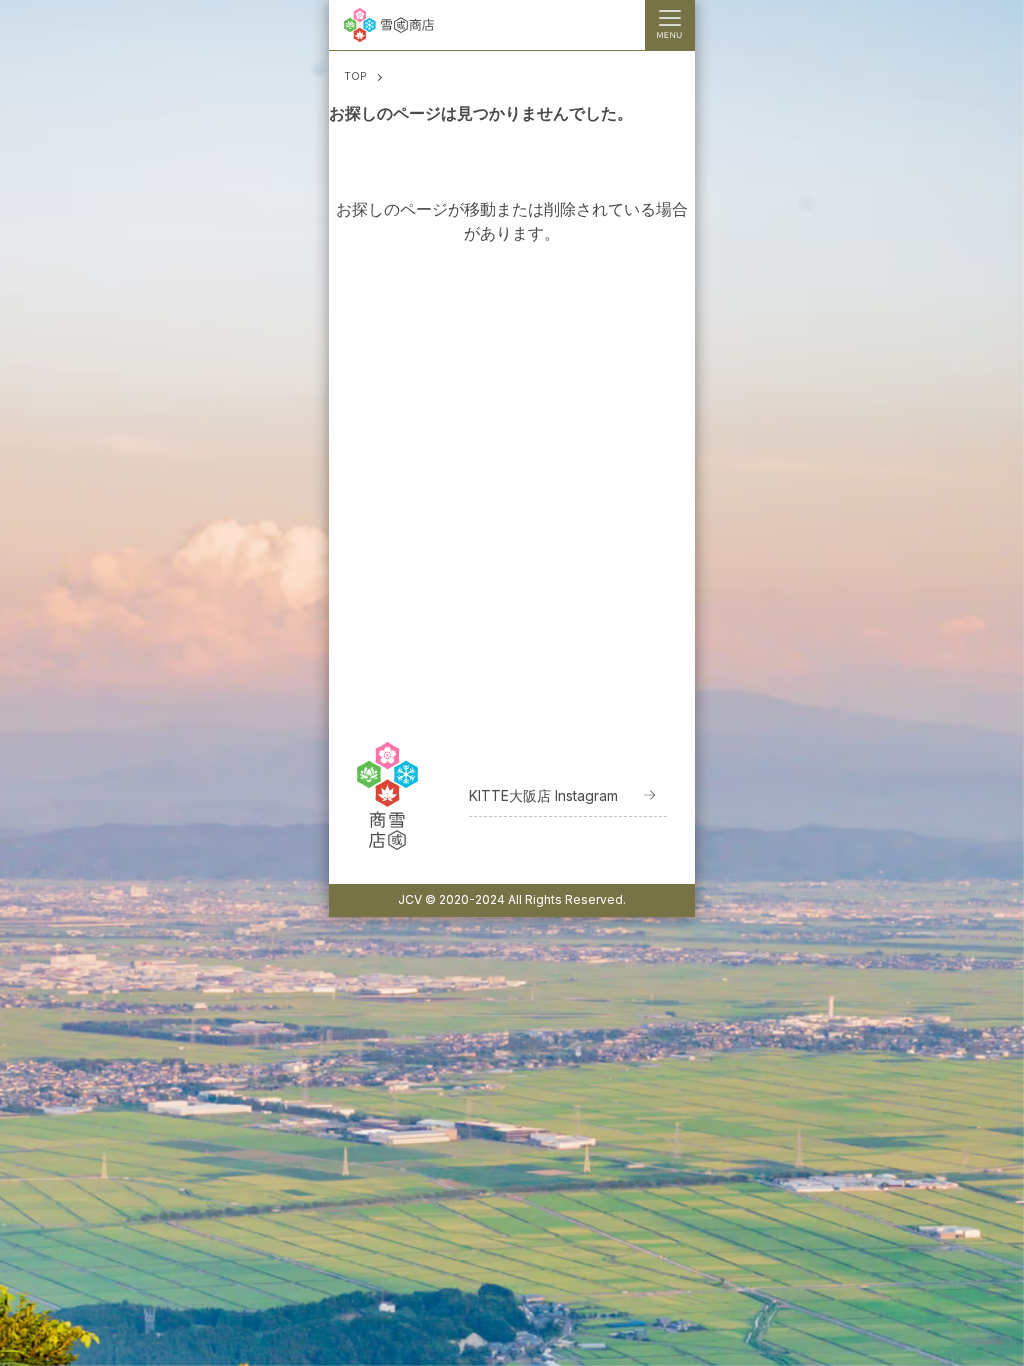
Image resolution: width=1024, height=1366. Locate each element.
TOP (355, 76)
